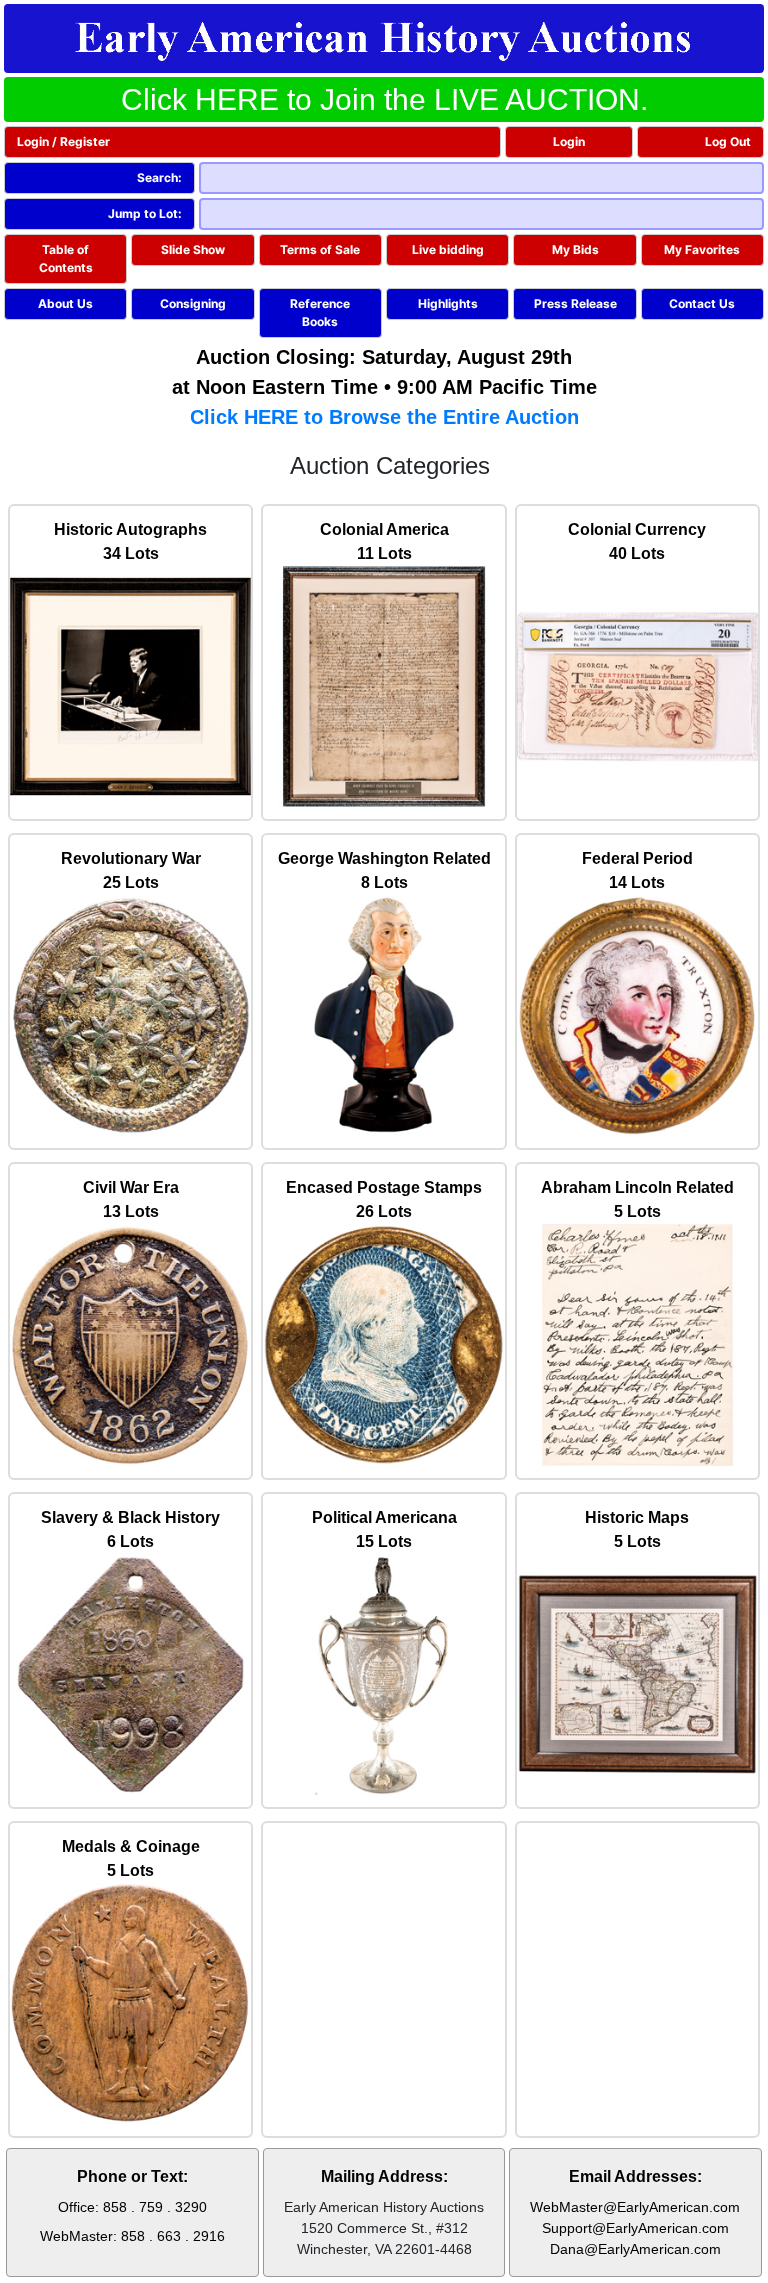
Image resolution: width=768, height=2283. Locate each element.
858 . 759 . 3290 (155, 2207)
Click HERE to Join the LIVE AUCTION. (384, 99)
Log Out (728, 141)
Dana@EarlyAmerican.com (635, 2249)
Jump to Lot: (145, 213)
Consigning (193, 303)
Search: (159, 177)
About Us (65, 303)
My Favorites (702, 249)
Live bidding (448, 249)
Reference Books (320, 312)
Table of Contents (66, 258)
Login (569, 141)
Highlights (448, 303)
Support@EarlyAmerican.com (635, 2228)
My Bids (575, 249)
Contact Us (702, 303)
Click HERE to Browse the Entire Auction (384, 417)
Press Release (575, 303)
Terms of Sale (320, 249)
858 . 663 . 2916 (173, 2236)
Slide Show (193, 249)
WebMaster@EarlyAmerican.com (635, 2207)
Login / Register (63, 141)
